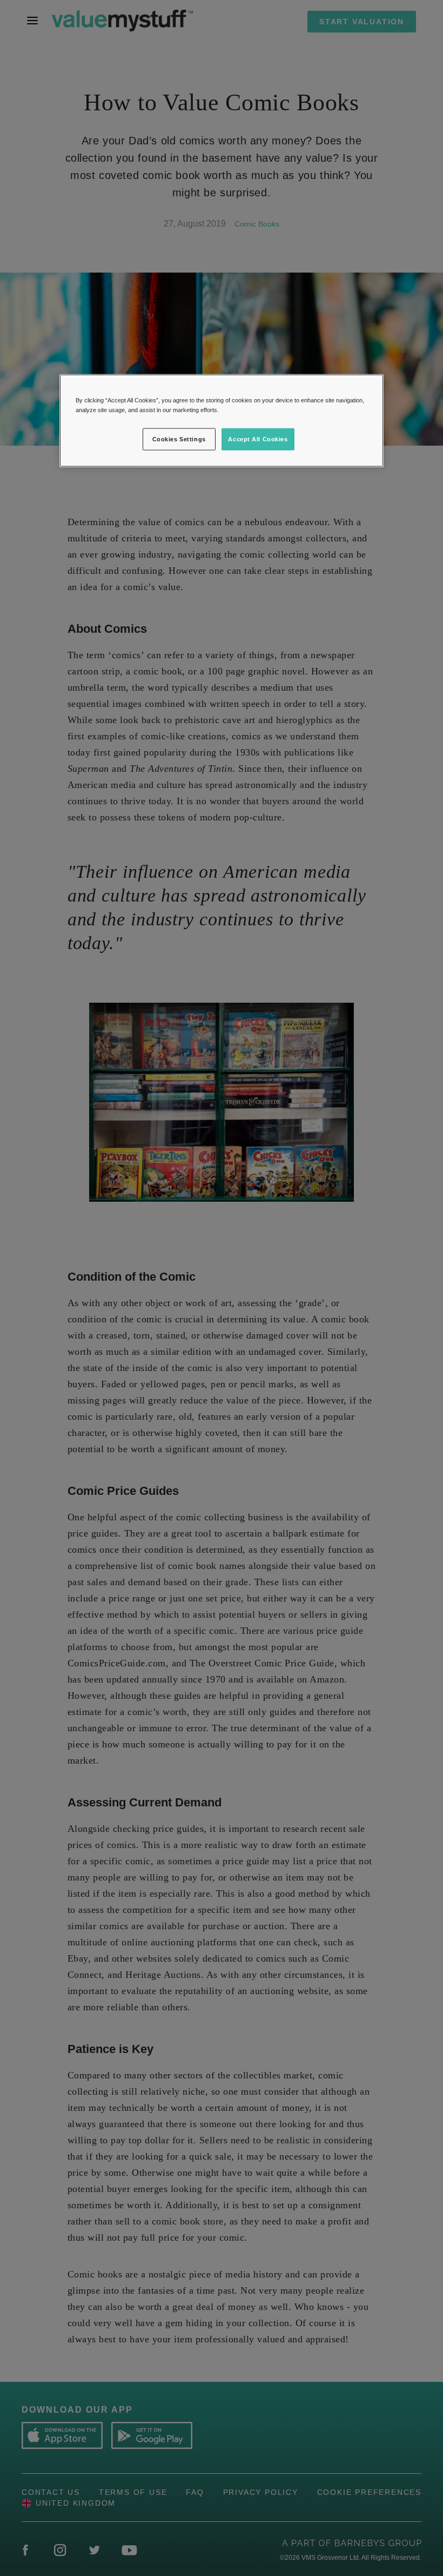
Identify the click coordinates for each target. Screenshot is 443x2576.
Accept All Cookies (258, 439)
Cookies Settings (179, 439)
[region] (222, 421)
